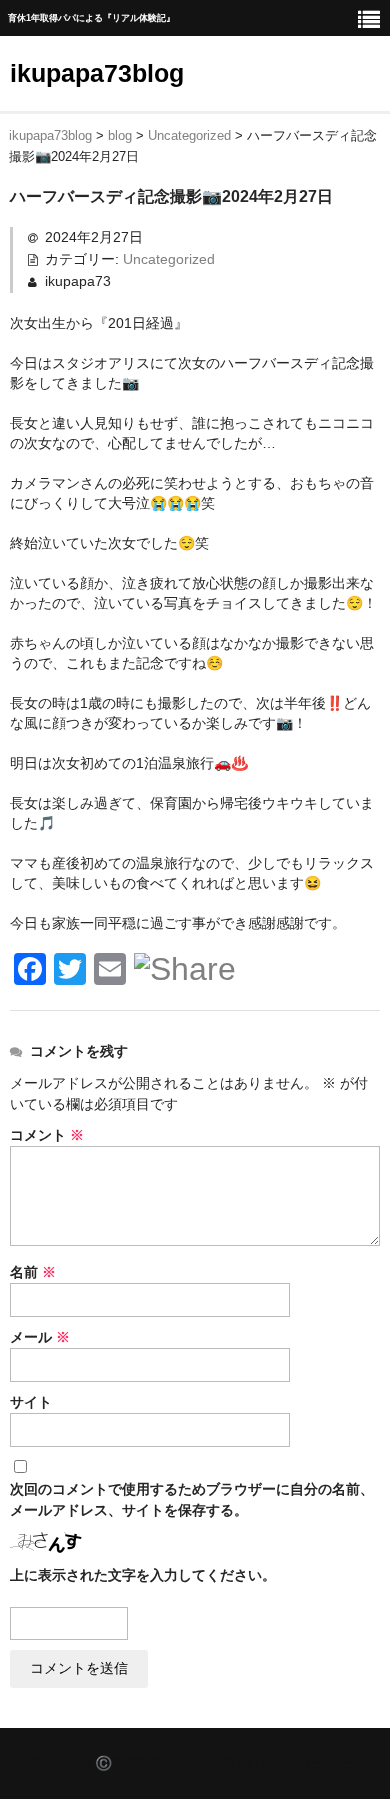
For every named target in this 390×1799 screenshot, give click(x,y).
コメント (47, 1135)
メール (40, 1337)
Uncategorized (169, 259)
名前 (33, 1272)
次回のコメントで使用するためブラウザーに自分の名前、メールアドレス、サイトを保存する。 (192, 1499)
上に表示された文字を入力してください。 (143, 1575)
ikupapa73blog (97, 73)
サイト (31, 1402)
